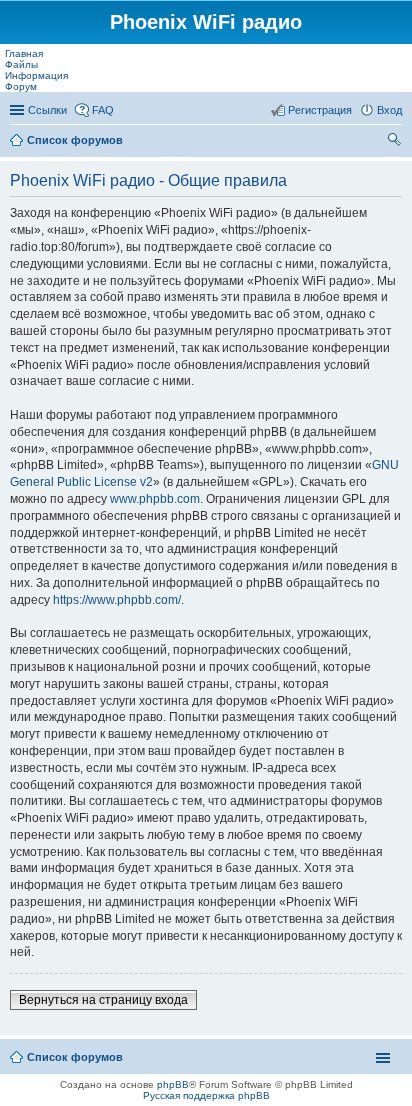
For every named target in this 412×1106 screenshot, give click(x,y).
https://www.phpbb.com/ (117, 600)
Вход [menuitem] (389, 110)
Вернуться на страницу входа (103, 1000)
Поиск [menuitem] (396, 142)
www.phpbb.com (155, 499)
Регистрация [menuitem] (320, 110)
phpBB (173, 1084)
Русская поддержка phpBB (206, 1095)
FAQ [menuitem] (103, 110)
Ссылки (47, 110)
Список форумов (75, 140)
